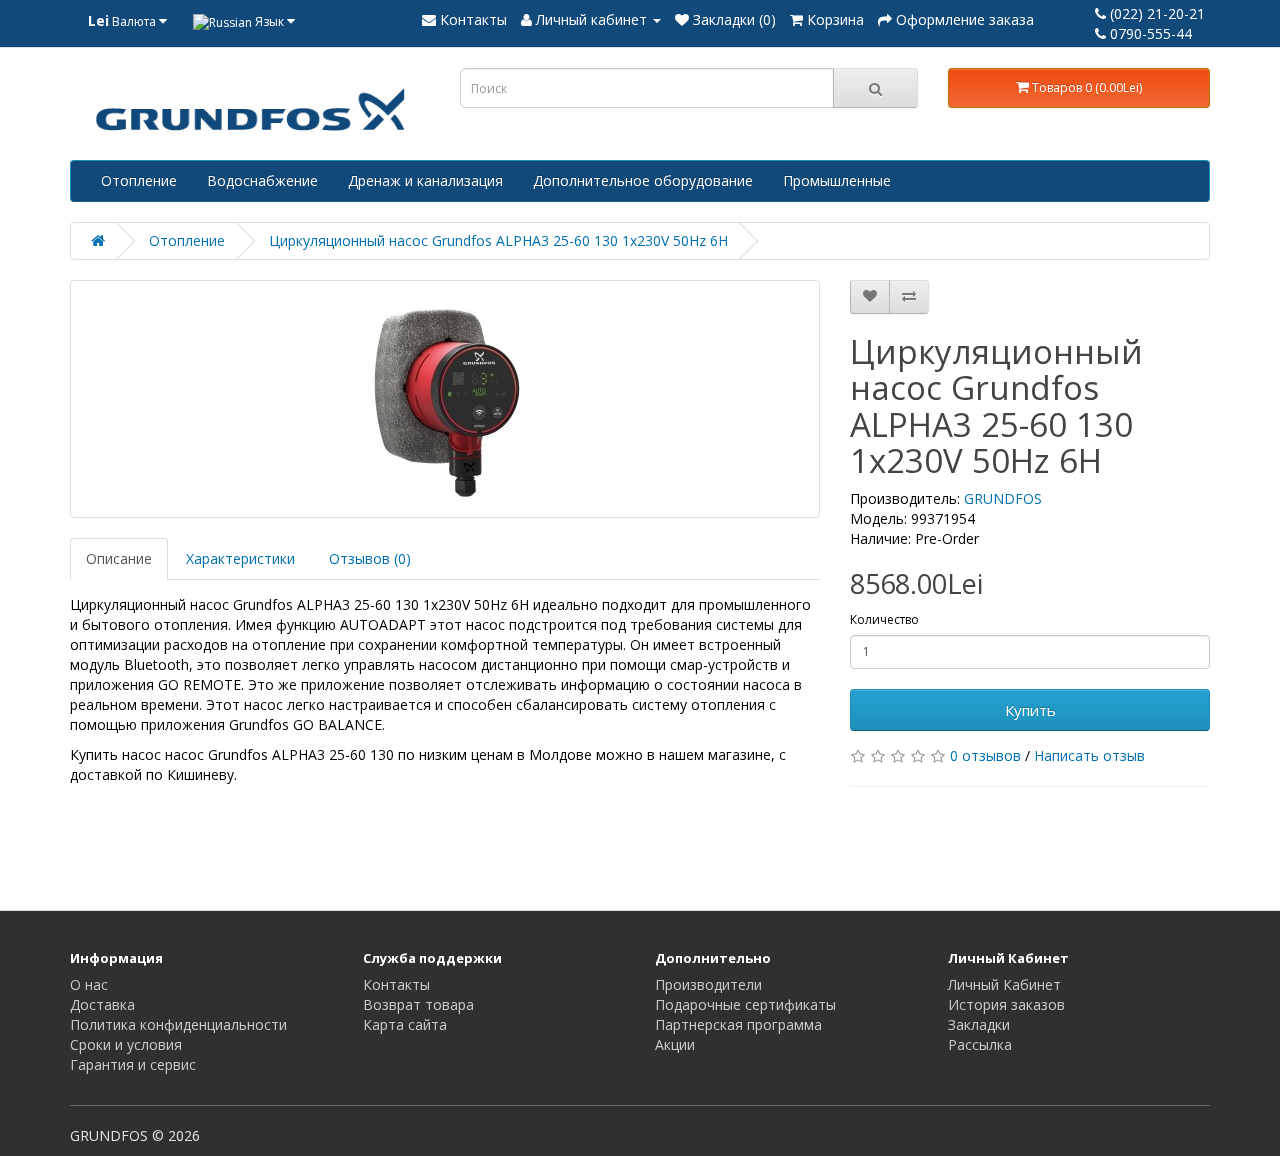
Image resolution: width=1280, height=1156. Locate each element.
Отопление (139, 180)
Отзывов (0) (370, 558)
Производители (708, 984)
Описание (119, 558)
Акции (675, 1044)
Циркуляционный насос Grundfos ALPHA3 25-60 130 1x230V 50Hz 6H (498, 240)
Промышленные (837, 180)
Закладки (979, 1024)
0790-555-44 (1149, 33)
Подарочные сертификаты (745, 1004)
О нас (89, 984)
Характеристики (240, 558)
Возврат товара (418, 1004)
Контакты (396, 984)
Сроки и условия (126, 1044)
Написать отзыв (1089, 755)
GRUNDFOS (1003, 498)
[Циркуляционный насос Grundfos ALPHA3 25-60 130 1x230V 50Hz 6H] (445, 399)
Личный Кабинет (1004, 984)
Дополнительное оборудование (643, 180)
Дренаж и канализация (425, 180)
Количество (884, 619)
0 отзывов (985, 755)
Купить (1030, 710)
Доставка (102, 1004)
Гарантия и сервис (133, 1064)
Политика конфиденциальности (178, 1024)
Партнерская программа (738, 1024)
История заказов (1006, 1004)
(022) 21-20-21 (1155, 13)
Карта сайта (405, 1024)
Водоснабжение (262, 180)
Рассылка (980, 1044)
